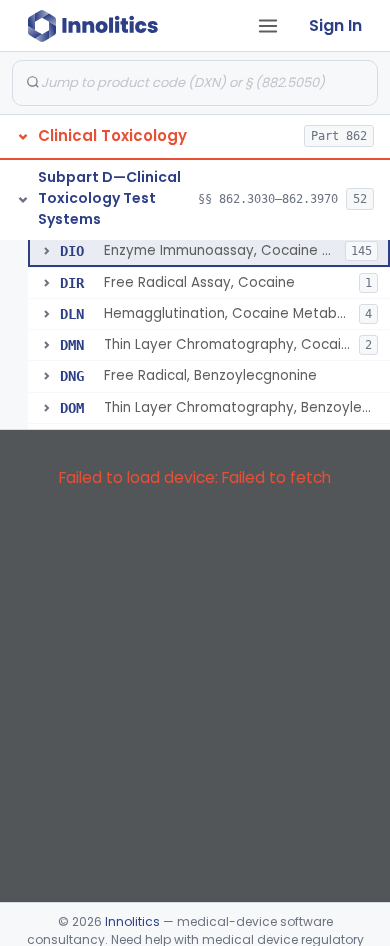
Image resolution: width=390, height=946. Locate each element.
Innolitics (132, 921)
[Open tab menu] (268, 26)
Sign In (335, 25)
